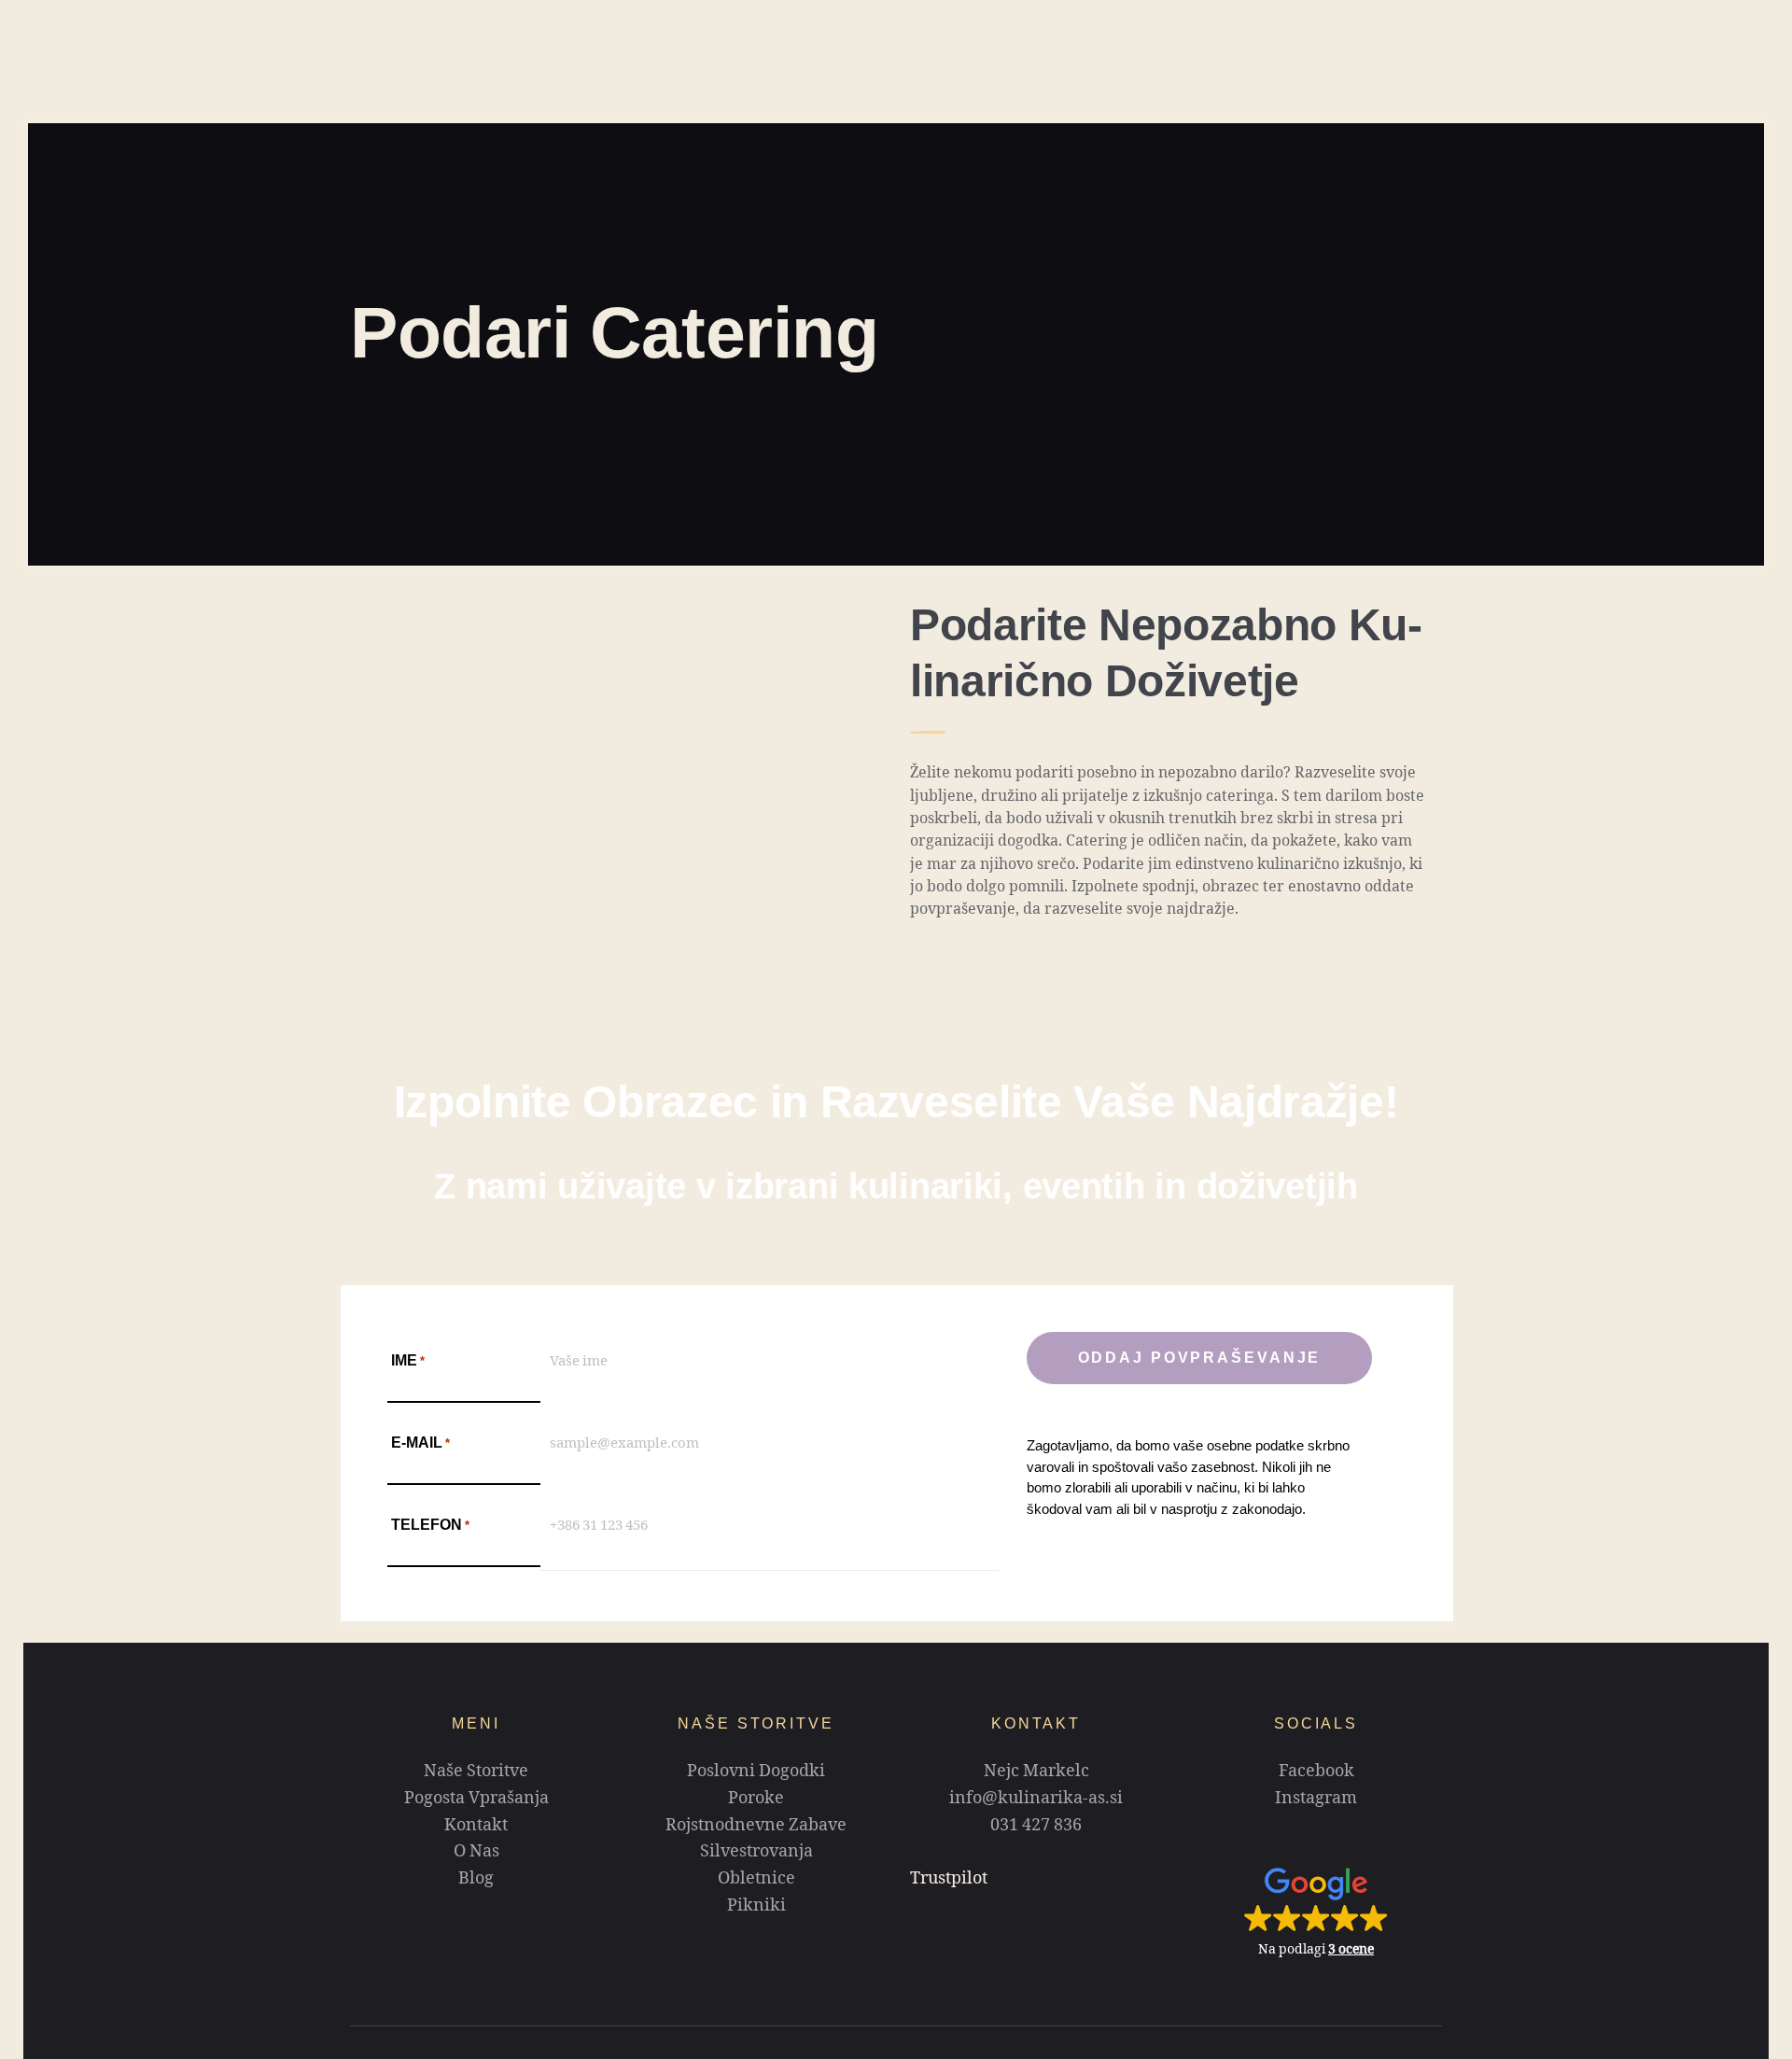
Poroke (756, 1800)
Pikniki (756, 1908)
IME (408, 1360)
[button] (1316, 1912)
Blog (476, 1881)
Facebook (1316, 1773)
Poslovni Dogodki (756, 1773)
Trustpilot (949, 1881)
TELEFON (430, 1525)
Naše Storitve (476, 1773)
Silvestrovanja (756, 1854)
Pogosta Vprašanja (476, 1800)
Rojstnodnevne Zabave (756, 1828)
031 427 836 (1036, 1828)
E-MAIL (420, 1443)
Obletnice (756, 1881)
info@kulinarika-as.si (1036, 1800)
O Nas (476, 1854)
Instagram (1316, 1800)
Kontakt (476, 1828)
